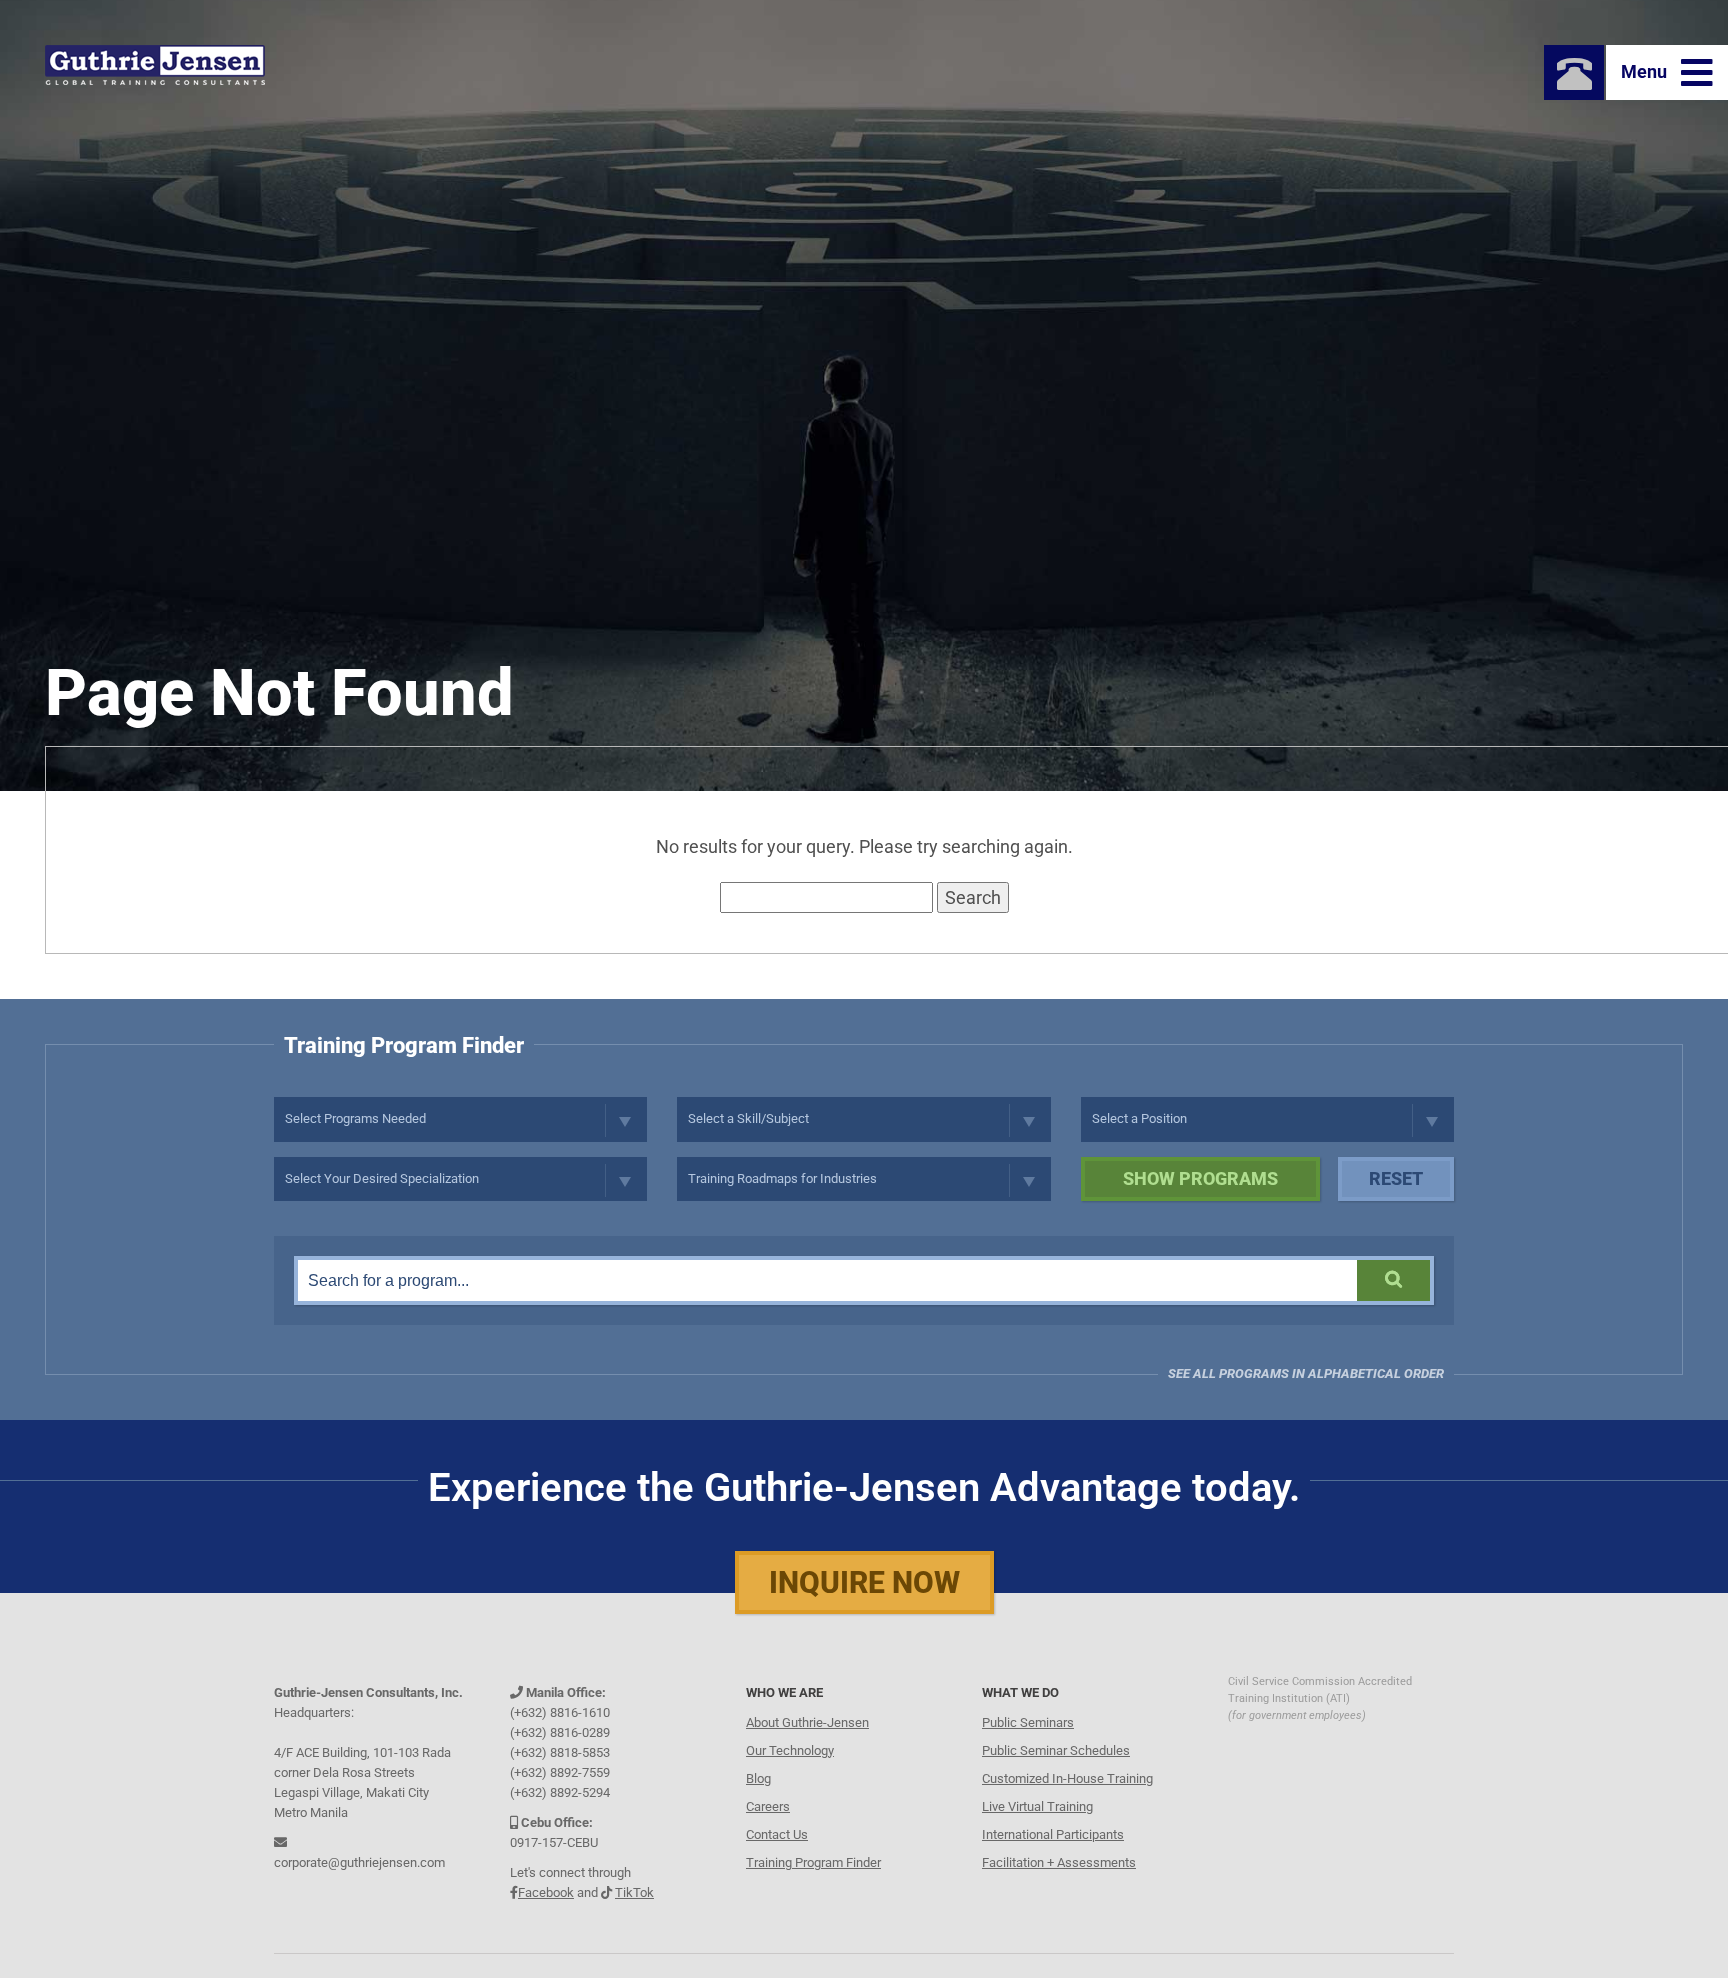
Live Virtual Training (1037, 1806)
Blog (758, 1778)
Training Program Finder (813, 1862)
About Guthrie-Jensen (807, 1722)
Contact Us (777, 1834)
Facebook (546, 1892)
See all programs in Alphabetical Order (1306, 1373)
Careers (768, 1806)
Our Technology (790, 1750)
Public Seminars (1028, 1722)
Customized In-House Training (1067, 1778)
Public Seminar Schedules (1056, 1750)
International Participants (1053, 1834)
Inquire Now (864, 1582)
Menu (1646, 71)
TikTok (634, 1892)
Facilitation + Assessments (1059, 1862)
